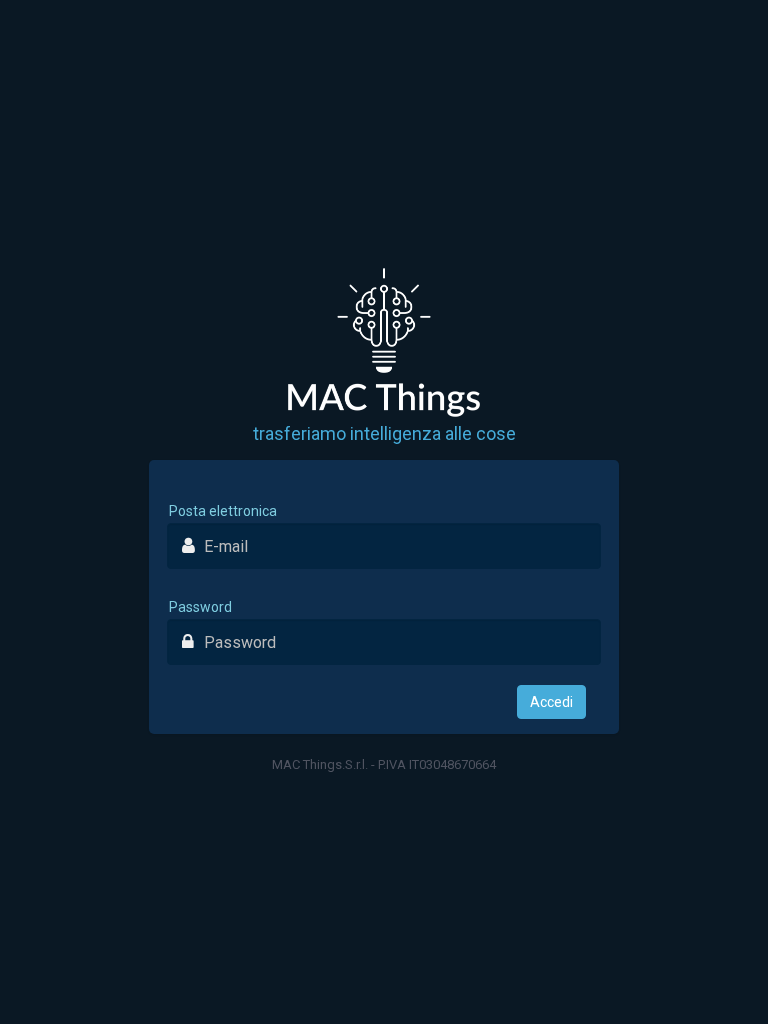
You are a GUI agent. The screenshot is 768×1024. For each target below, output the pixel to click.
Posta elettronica (223, 511)
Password (200, 607)
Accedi (551, 702)
